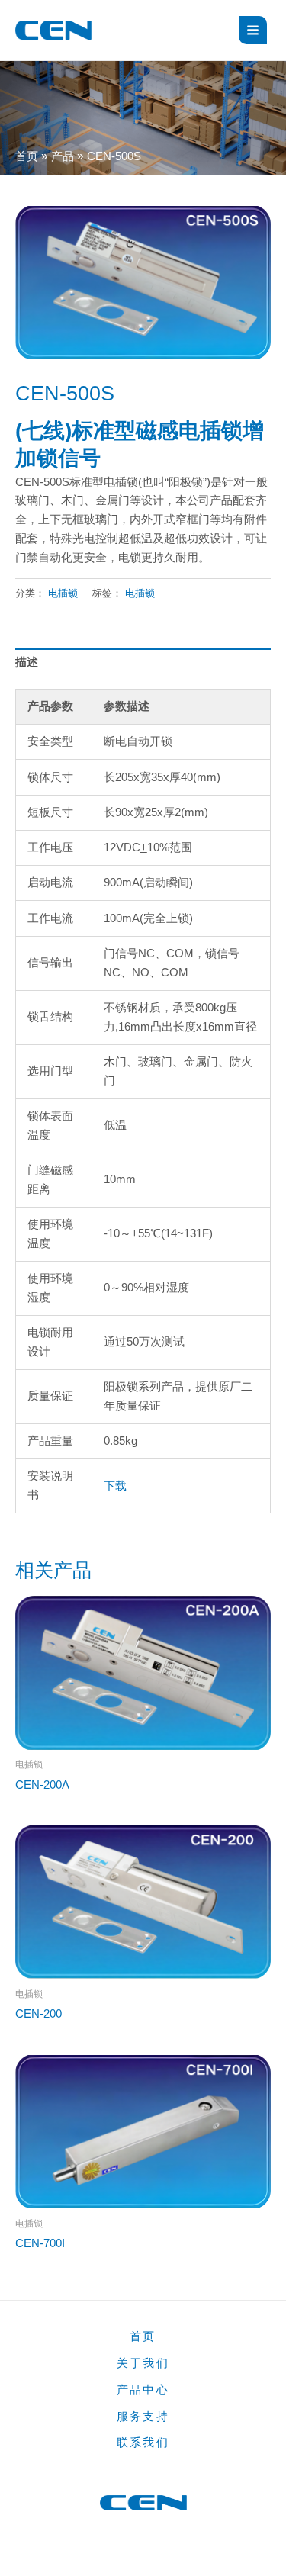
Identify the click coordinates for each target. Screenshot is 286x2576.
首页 (143, 2336)
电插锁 (63, 593)
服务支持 (143, 2417)
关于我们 (143, 2363)
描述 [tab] (27, 662)
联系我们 (143, 2443)
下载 (115, 1486)
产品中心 (143, 2390)
